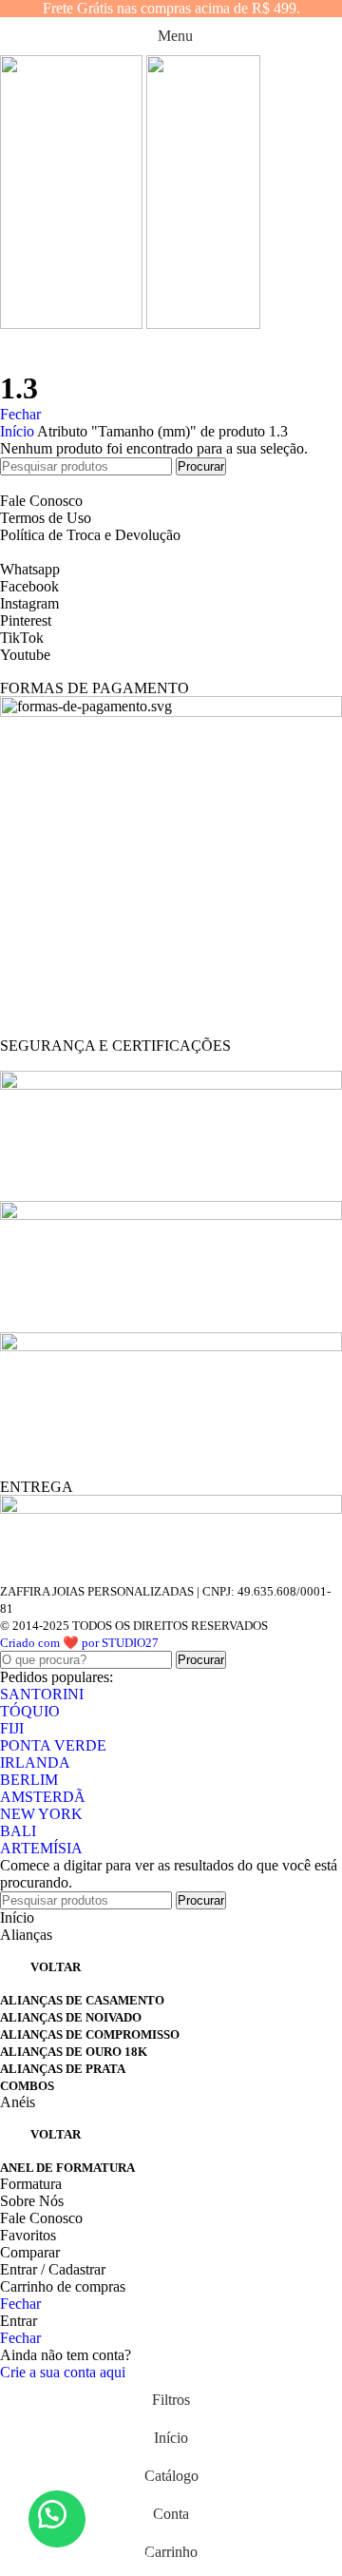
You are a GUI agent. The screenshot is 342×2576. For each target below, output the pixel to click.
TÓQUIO (30, 1711)
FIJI (12, 1728)
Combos (27, 2086)
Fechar (20, 414)
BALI (18, 1831)
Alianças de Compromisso (90, 2034)
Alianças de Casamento (82, 2000)
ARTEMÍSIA (41, 1848)
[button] (57, 2519)
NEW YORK (41, 1814)
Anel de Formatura (67, 2168)
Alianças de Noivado (71, 2017)
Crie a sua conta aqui (63, 2372)
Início (19, 431)
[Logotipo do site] (73, 324)
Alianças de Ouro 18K (74, 2052)
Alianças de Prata (63, 2069)
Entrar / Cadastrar (53, 2269)
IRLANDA (35, 1763)
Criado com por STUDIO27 (79, 1643)
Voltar (56, 1967)
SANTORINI (42, 1694)
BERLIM (29, 1780)
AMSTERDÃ (43, 1797)
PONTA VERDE (53, 1745)
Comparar (30, 2252)
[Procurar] (171, 352)
